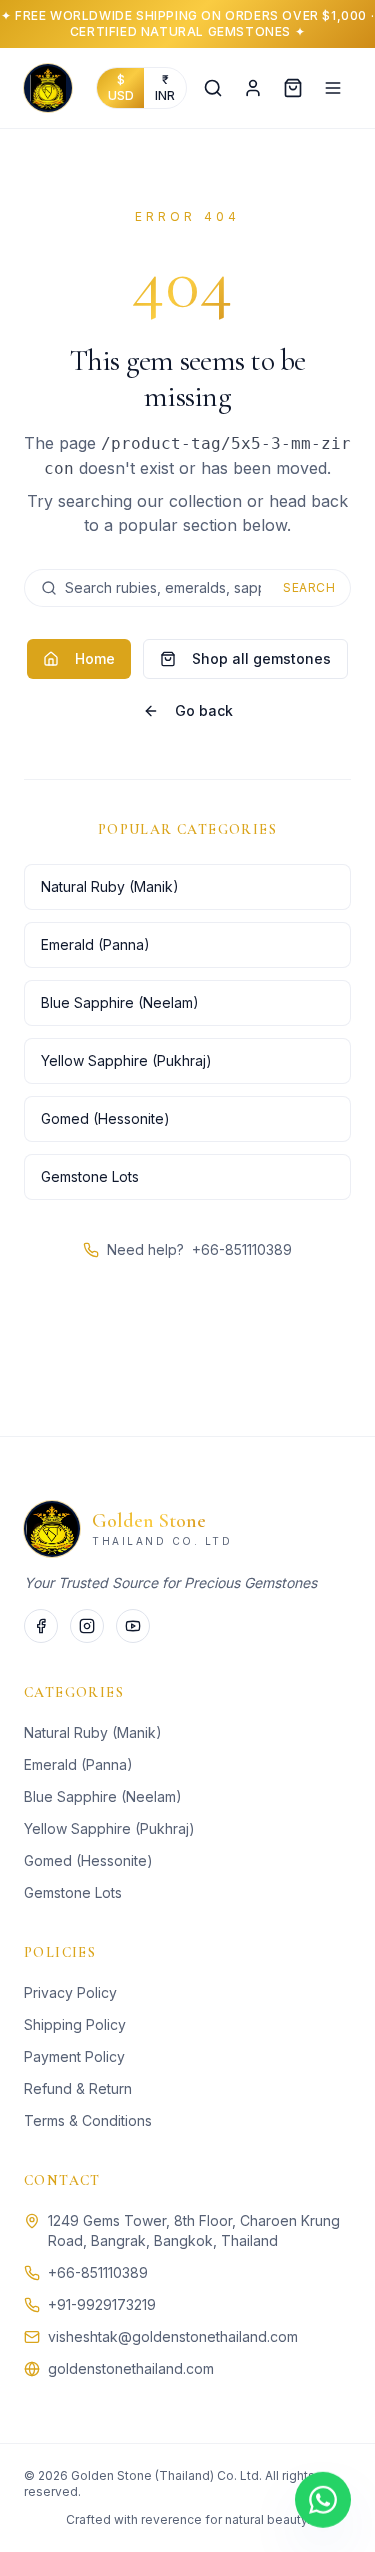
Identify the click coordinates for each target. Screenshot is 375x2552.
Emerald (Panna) (95, 944)
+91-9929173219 (102, 2304)
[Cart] (293, 88)
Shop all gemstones (261, 658)
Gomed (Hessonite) (105, 1118)
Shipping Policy (75, 2024)
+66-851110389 (242, 1249)
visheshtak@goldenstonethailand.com (173, 2336)
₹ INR (165, 87)
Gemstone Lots (90, 1176)
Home (95, 658)
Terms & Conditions (88, 2120)
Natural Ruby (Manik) (110, 886)
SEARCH (309, 587)
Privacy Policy (70, 1992)
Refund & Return (78, 2088)
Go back (204, 710)
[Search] (213, 88)
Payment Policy (74, 2056)
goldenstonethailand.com (131, 2368)
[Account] (253, 88)
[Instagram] (87, 1626)
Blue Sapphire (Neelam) (120, 1002)
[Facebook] (41, 1626)
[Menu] (333, 88)
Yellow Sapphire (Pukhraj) (126, 1060)
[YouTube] (133, 1626)
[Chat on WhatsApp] (323, 2499)
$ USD (121, 87)
